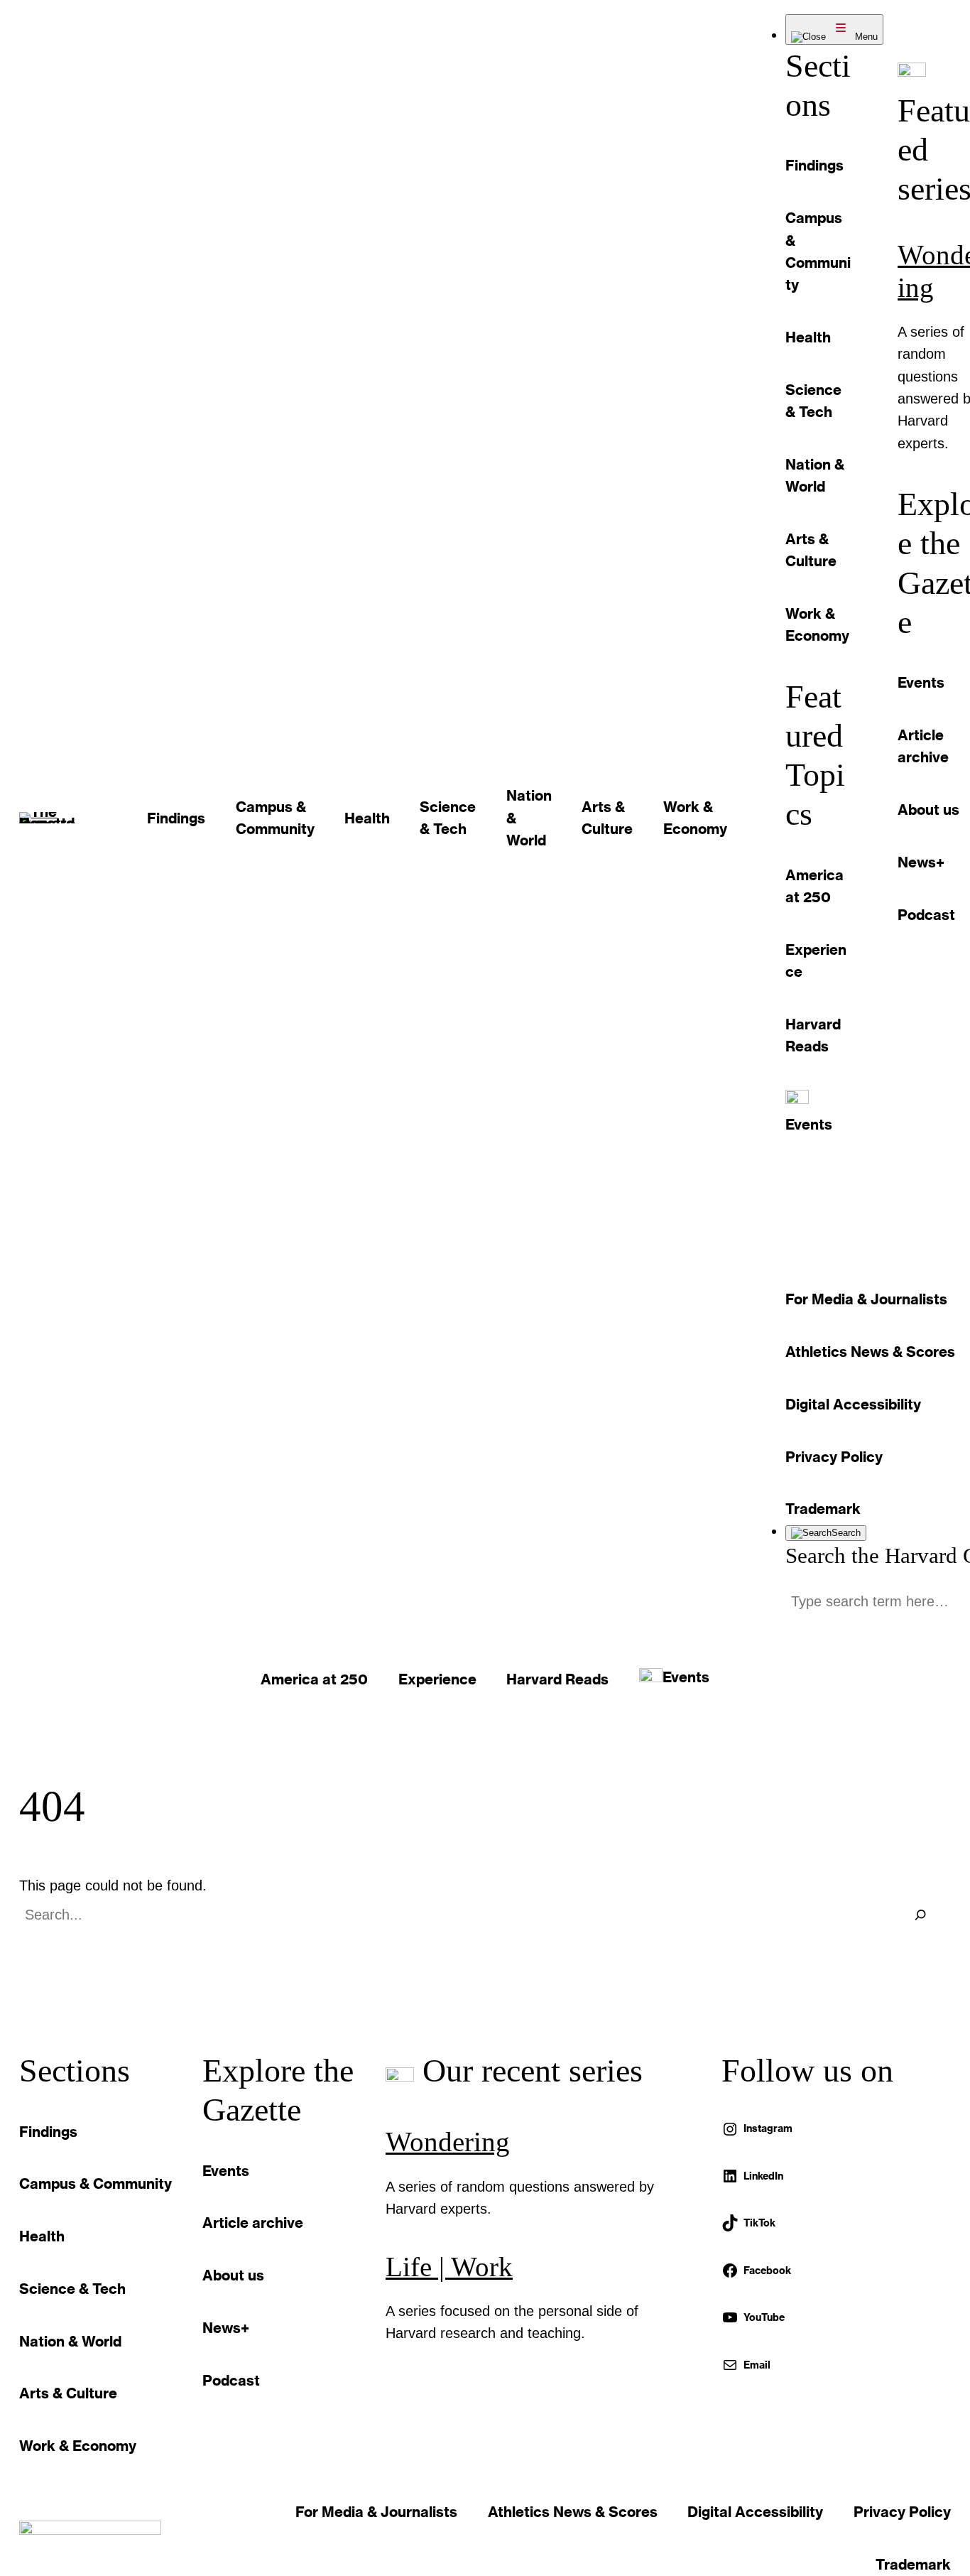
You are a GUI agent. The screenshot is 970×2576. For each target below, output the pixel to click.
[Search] (920, 1915)
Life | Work (449, 2267)
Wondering (448, 2142)
